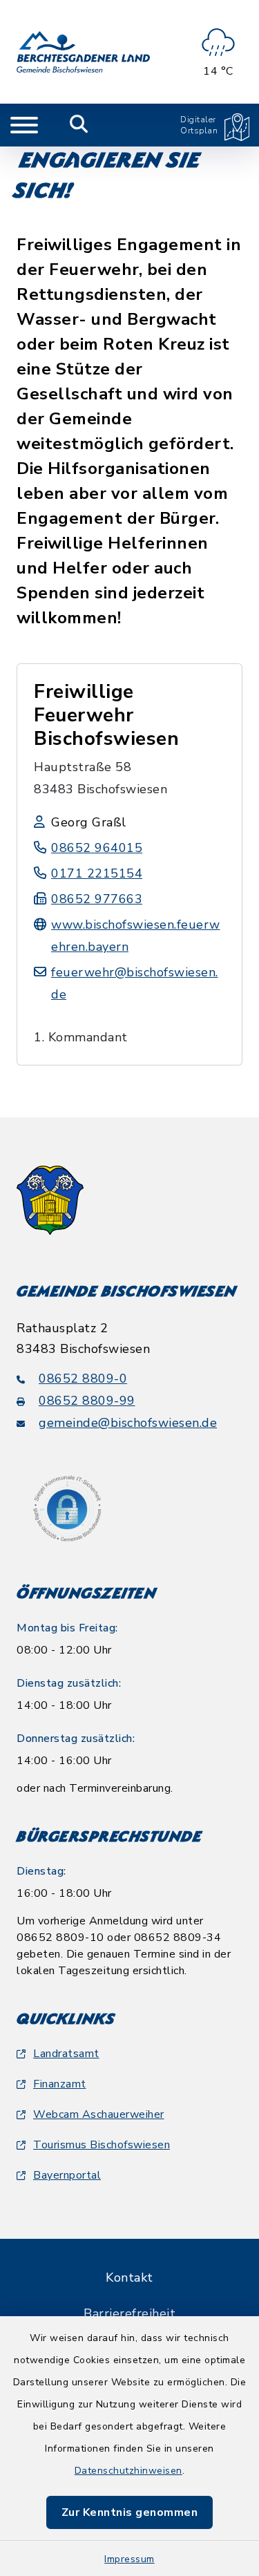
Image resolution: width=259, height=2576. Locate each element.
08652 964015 (97, 848)
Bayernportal (67, 2175)
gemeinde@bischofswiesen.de (128, 1423)
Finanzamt (60, 2084)
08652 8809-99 (87, 1401)
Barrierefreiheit (129, 2313)
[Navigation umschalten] (24, 125)
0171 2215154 (97, 873)
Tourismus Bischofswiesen (102, 2145)
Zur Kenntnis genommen (130, 2512)
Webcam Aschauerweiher (99, 2114)
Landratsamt (66, 2054)
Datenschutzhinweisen (128, 2471)
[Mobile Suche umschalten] (79, 125)
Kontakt (129, 2277)
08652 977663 (97, 899)
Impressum (129, 2559)
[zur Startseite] (83, 52)
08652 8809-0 (83, 1379)
